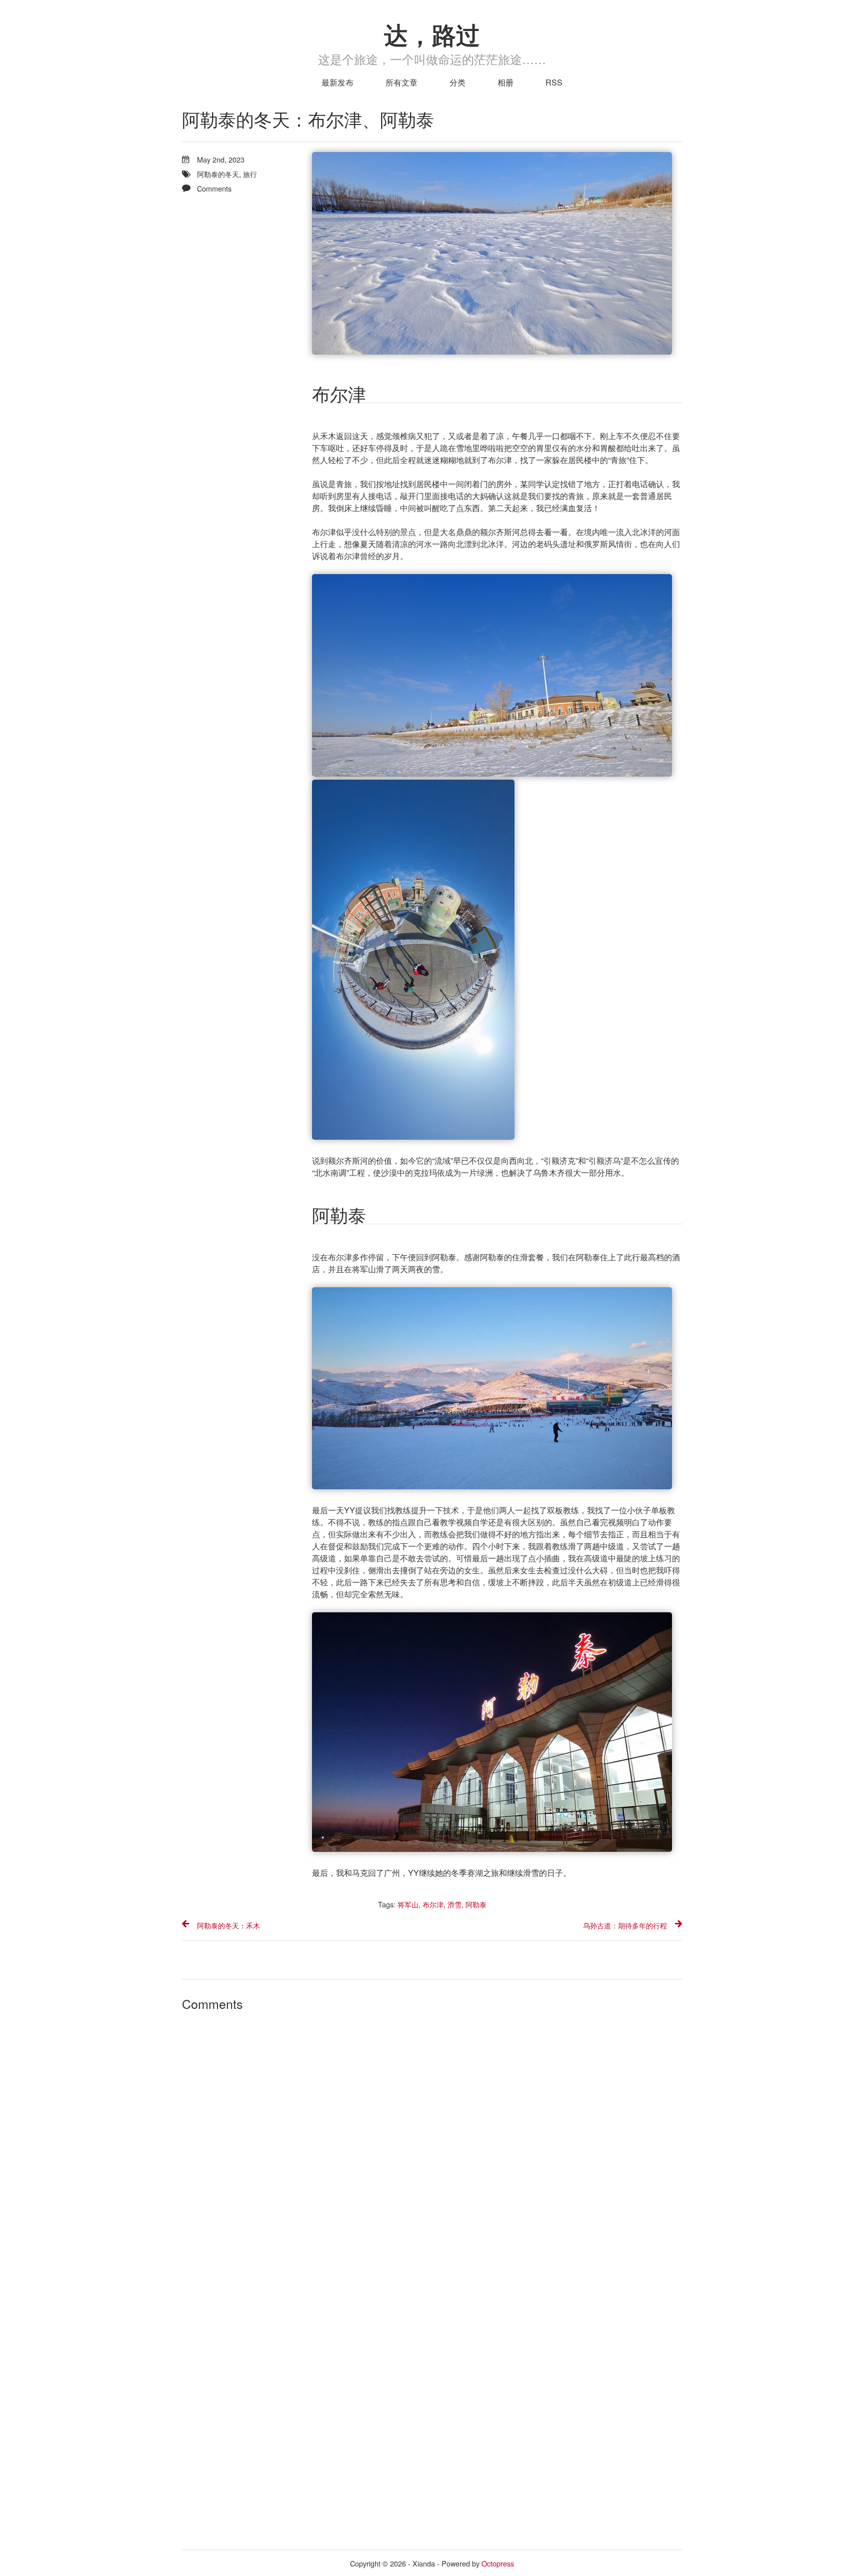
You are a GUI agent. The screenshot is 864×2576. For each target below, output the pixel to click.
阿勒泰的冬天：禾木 (228, 1925)
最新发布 (337, 82)
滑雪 (454, 1904)
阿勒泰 (476, 1904)
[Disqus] (432, 2147)
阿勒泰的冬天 (218, 174)
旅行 (250, 174)
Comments (214, 188)
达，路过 (432, 34)
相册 (505, 82)
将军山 (408, 1904)
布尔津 (433, 1904)
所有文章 (401, 82)
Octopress (498, 2563)
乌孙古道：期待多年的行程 (625, 1925)
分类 (457, 82)
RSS (554, 82)
